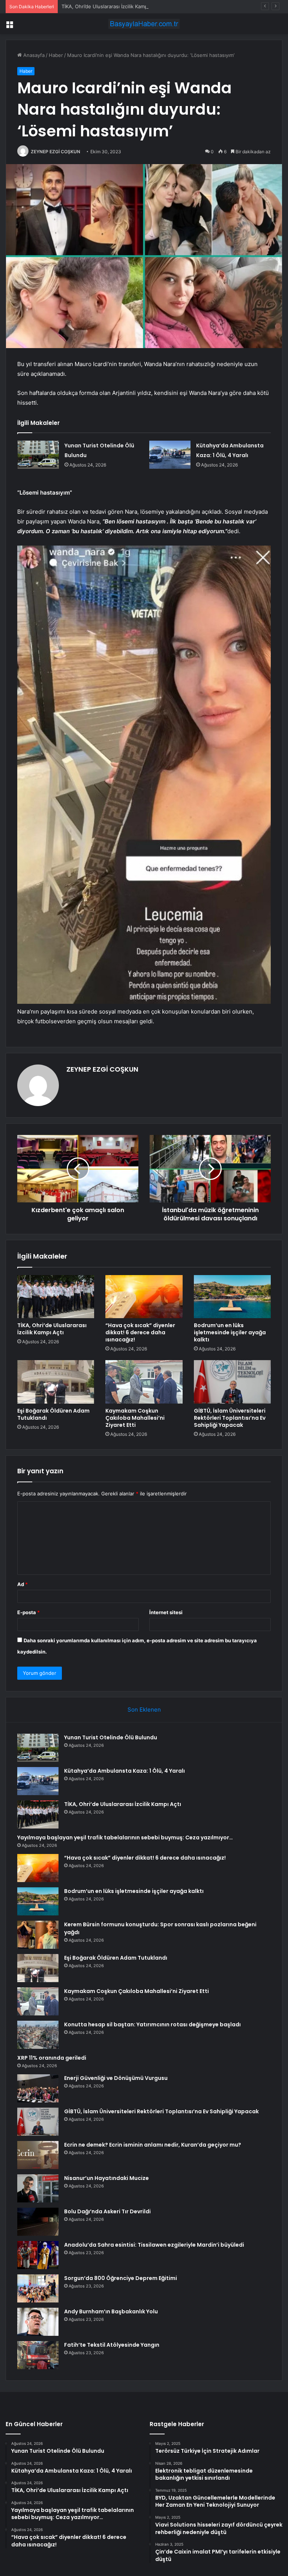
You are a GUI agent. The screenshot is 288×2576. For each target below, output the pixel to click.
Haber (56, 55)
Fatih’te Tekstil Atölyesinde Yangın (112, 2345)
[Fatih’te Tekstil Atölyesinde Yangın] (38, 2355)
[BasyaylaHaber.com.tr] (144, 24)
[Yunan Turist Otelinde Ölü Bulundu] (38, 455)
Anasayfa (33, 55)
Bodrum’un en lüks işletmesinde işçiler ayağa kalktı (230, 1332)
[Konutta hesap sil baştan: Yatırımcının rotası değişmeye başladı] (38, 2035)
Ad (22, 1584)
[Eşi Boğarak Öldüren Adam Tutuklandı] (56, 1382)
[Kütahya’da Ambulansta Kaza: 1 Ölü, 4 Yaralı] (170, 455)
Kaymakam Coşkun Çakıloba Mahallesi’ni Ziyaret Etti (135, 1418)
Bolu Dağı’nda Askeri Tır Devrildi (107, 2211)
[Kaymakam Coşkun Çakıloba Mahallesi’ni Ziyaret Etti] (144, 1382)
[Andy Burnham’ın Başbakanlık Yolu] (38, 2322)
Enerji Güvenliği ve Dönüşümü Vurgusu (116, 2078)
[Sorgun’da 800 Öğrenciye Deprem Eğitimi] (38, 2288)
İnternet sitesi (166, 1612)
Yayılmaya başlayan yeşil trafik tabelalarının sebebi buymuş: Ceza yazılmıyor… (125, 1837)
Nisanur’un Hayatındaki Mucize (106, 2178)
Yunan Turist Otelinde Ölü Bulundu (111, 1737)
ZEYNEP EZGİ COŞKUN (55, 152)
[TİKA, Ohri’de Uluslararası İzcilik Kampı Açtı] (56, 1297)
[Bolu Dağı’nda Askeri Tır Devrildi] (38, 2222)
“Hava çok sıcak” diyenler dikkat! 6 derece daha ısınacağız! (140, 1332)
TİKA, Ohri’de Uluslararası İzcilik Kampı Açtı (110, 6)
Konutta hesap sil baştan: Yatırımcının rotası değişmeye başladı (152, 2024)
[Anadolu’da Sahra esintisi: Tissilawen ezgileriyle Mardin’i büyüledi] (38, 2255)
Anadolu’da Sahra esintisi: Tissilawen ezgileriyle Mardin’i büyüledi (154, 2245)
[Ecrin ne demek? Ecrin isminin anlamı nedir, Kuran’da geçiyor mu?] (38, 2155)
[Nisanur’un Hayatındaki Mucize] (38, 2188)
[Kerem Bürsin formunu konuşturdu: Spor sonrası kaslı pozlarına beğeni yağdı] (38, 1935)
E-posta (28, 1612)
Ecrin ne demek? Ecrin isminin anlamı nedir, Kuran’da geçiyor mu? (153, 2145)
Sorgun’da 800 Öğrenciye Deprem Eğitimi (121, 2278)
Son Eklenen (144, 1710)
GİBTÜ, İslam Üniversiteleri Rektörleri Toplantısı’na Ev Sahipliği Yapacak (230, 1418)
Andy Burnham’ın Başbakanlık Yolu (111, 2311)
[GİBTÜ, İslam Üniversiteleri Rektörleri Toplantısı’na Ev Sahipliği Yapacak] (232, 1382)
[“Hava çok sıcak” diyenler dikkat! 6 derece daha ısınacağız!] (144, 1297)
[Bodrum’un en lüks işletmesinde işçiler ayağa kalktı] (232, 1297)
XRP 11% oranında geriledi (52, 2058)
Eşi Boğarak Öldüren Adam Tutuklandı (53, 1414)
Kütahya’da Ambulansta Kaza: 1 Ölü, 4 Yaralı (124, 1771)
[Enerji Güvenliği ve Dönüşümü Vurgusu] (38, 2088)
